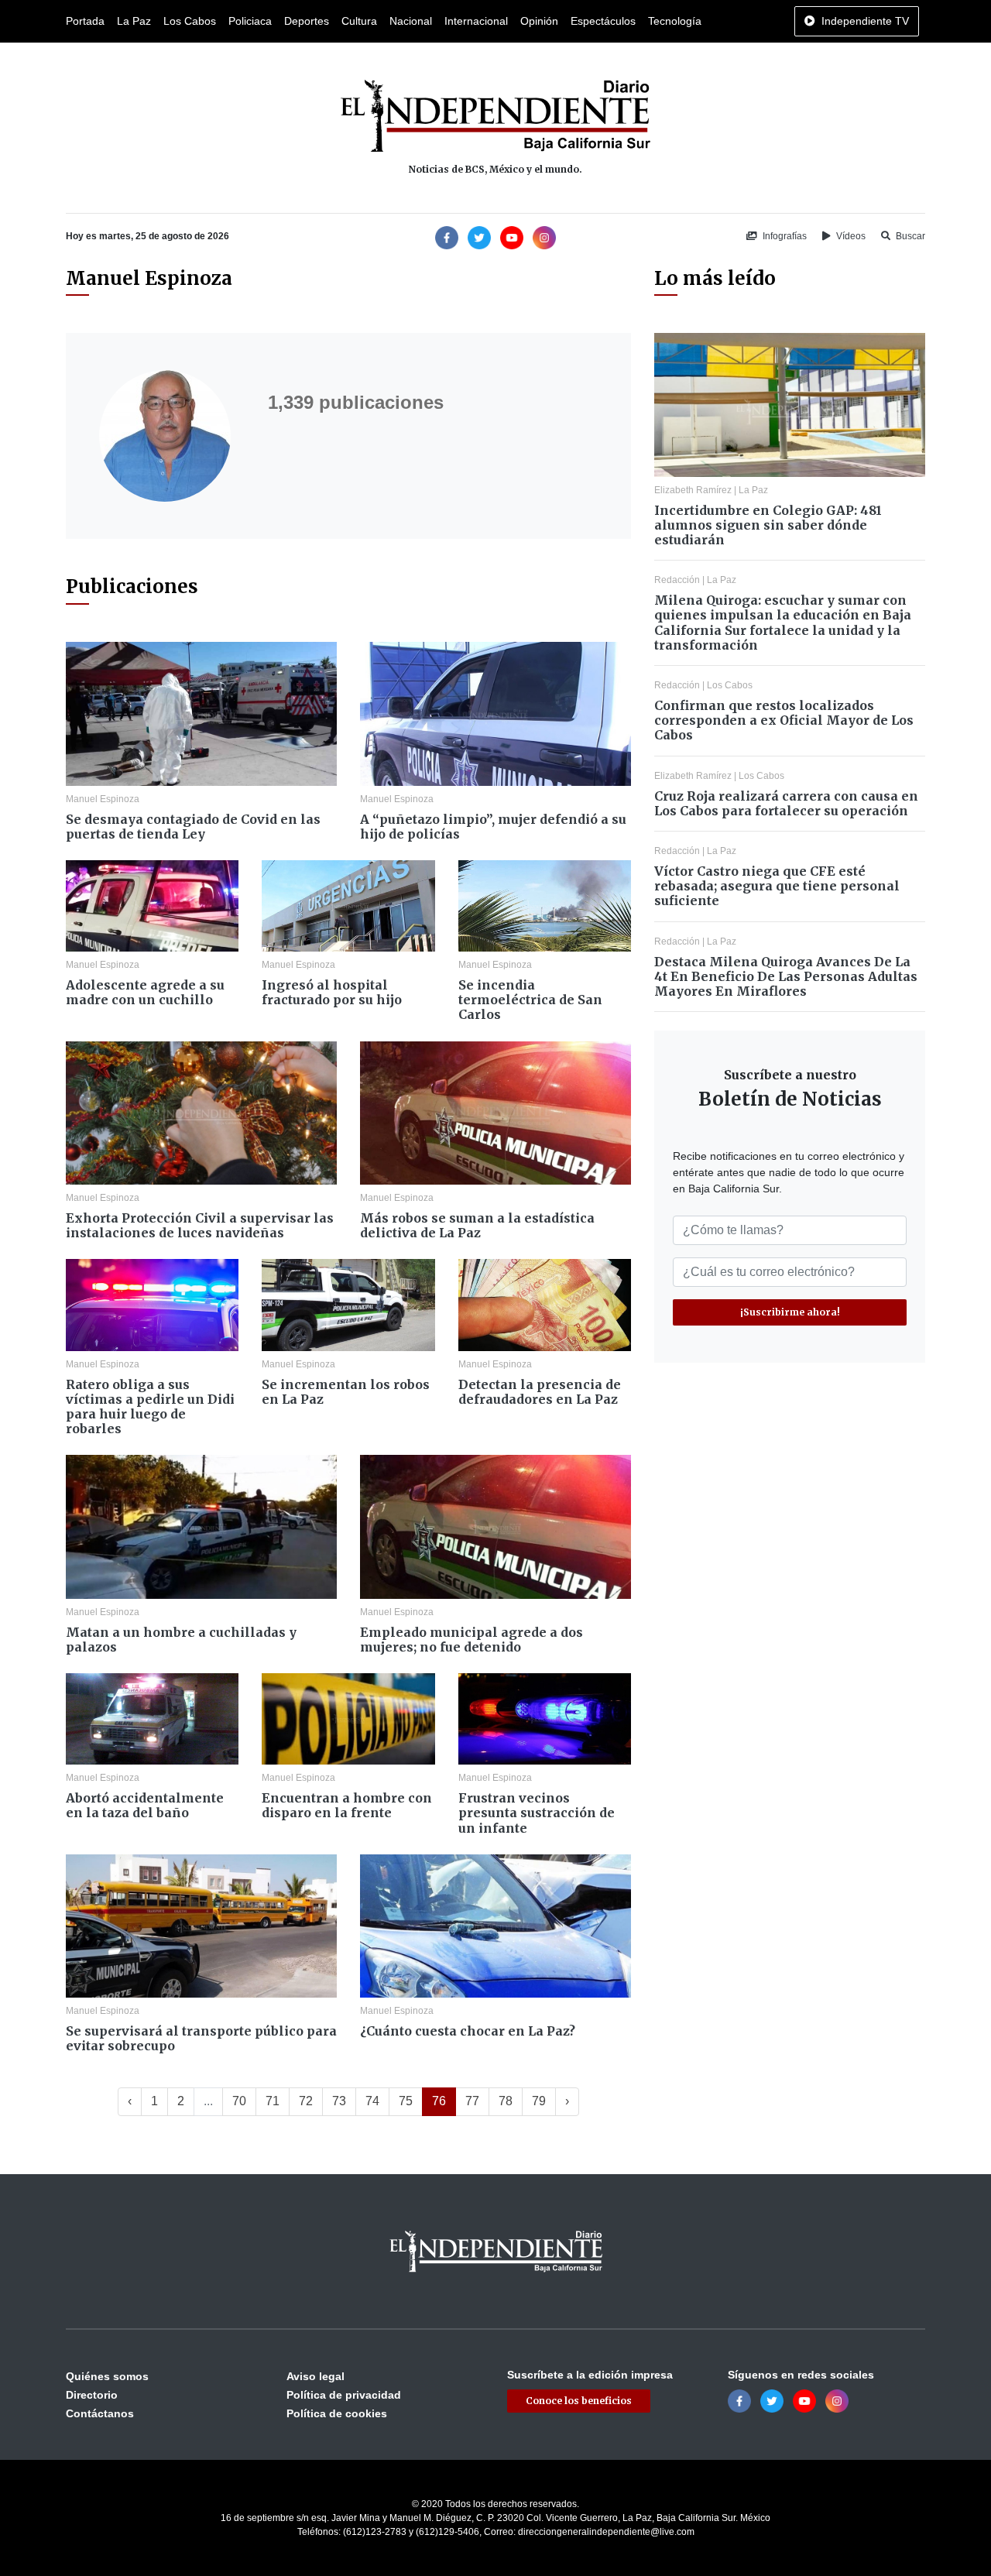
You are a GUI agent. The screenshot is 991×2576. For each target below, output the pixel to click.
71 (273, 2101)
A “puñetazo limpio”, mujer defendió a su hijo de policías (493, 827)
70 (239, 2101)
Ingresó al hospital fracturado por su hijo (332, 992)
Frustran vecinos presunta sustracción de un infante (537, 1813)
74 (372, 2101)
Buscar (909, 236)
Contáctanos (100, 2413)
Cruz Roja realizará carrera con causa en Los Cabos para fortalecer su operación (786, 803)
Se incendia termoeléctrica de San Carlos (530, 1000)
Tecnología (675, 21)
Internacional (476, 21)
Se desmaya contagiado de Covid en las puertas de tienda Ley (193, 827)
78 (506, 2101)
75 (406, 2101)
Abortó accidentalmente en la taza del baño (145, 1805)
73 (339, 2101)
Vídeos (850, 236)
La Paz (134, 21)
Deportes (307, 21)
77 (472, 2101)
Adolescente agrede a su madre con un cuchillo (145, 992)
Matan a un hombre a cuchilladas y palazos (181, 1640)
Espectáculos (603, 21)
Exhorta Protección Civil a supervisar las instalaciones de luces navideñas (200, 1225)
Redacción (677, 580)
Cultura (359, 21)
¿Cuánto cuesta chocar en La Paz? (468, 2031)
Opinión (539, 21)
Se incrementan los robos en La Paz (346, 1392)
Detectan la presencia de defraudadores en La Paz (540, 1392)
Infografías (784, 236)
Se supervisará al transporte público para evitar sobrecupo (201, 2038)
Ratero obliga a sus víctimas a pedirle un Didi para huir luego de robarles (150, 1407)
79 (539, 2101)
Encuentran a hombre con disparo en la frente (347, 1805)
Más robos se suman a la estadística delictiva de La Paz (477, 1225)
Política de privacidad (344, 2395)
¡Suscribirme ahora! (790, 1312)
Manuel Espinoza (103, 799)
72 (306, 2101)
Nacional (411, 21)
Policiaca (250, 21)
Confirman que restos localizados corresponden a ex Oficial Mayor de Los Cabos (784, 720)
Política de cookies (337, 2413)
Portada (85, 21)
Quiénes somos (107, 2376)
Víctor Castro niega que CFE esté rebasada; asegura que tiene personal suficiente (777, 886)
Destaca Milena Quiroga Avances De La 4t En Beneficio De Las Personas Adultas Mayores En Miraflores (786, 976)
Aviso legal (315, 2376)
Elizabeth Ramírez (693, 490)
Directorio (92, 2395)
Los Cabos (190, 21)
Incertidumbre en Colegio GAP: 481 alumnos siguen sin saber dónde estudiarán (768, 525)
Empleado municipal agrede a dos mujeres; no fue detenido (471, 1640)
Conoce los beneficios (579, 2401)
